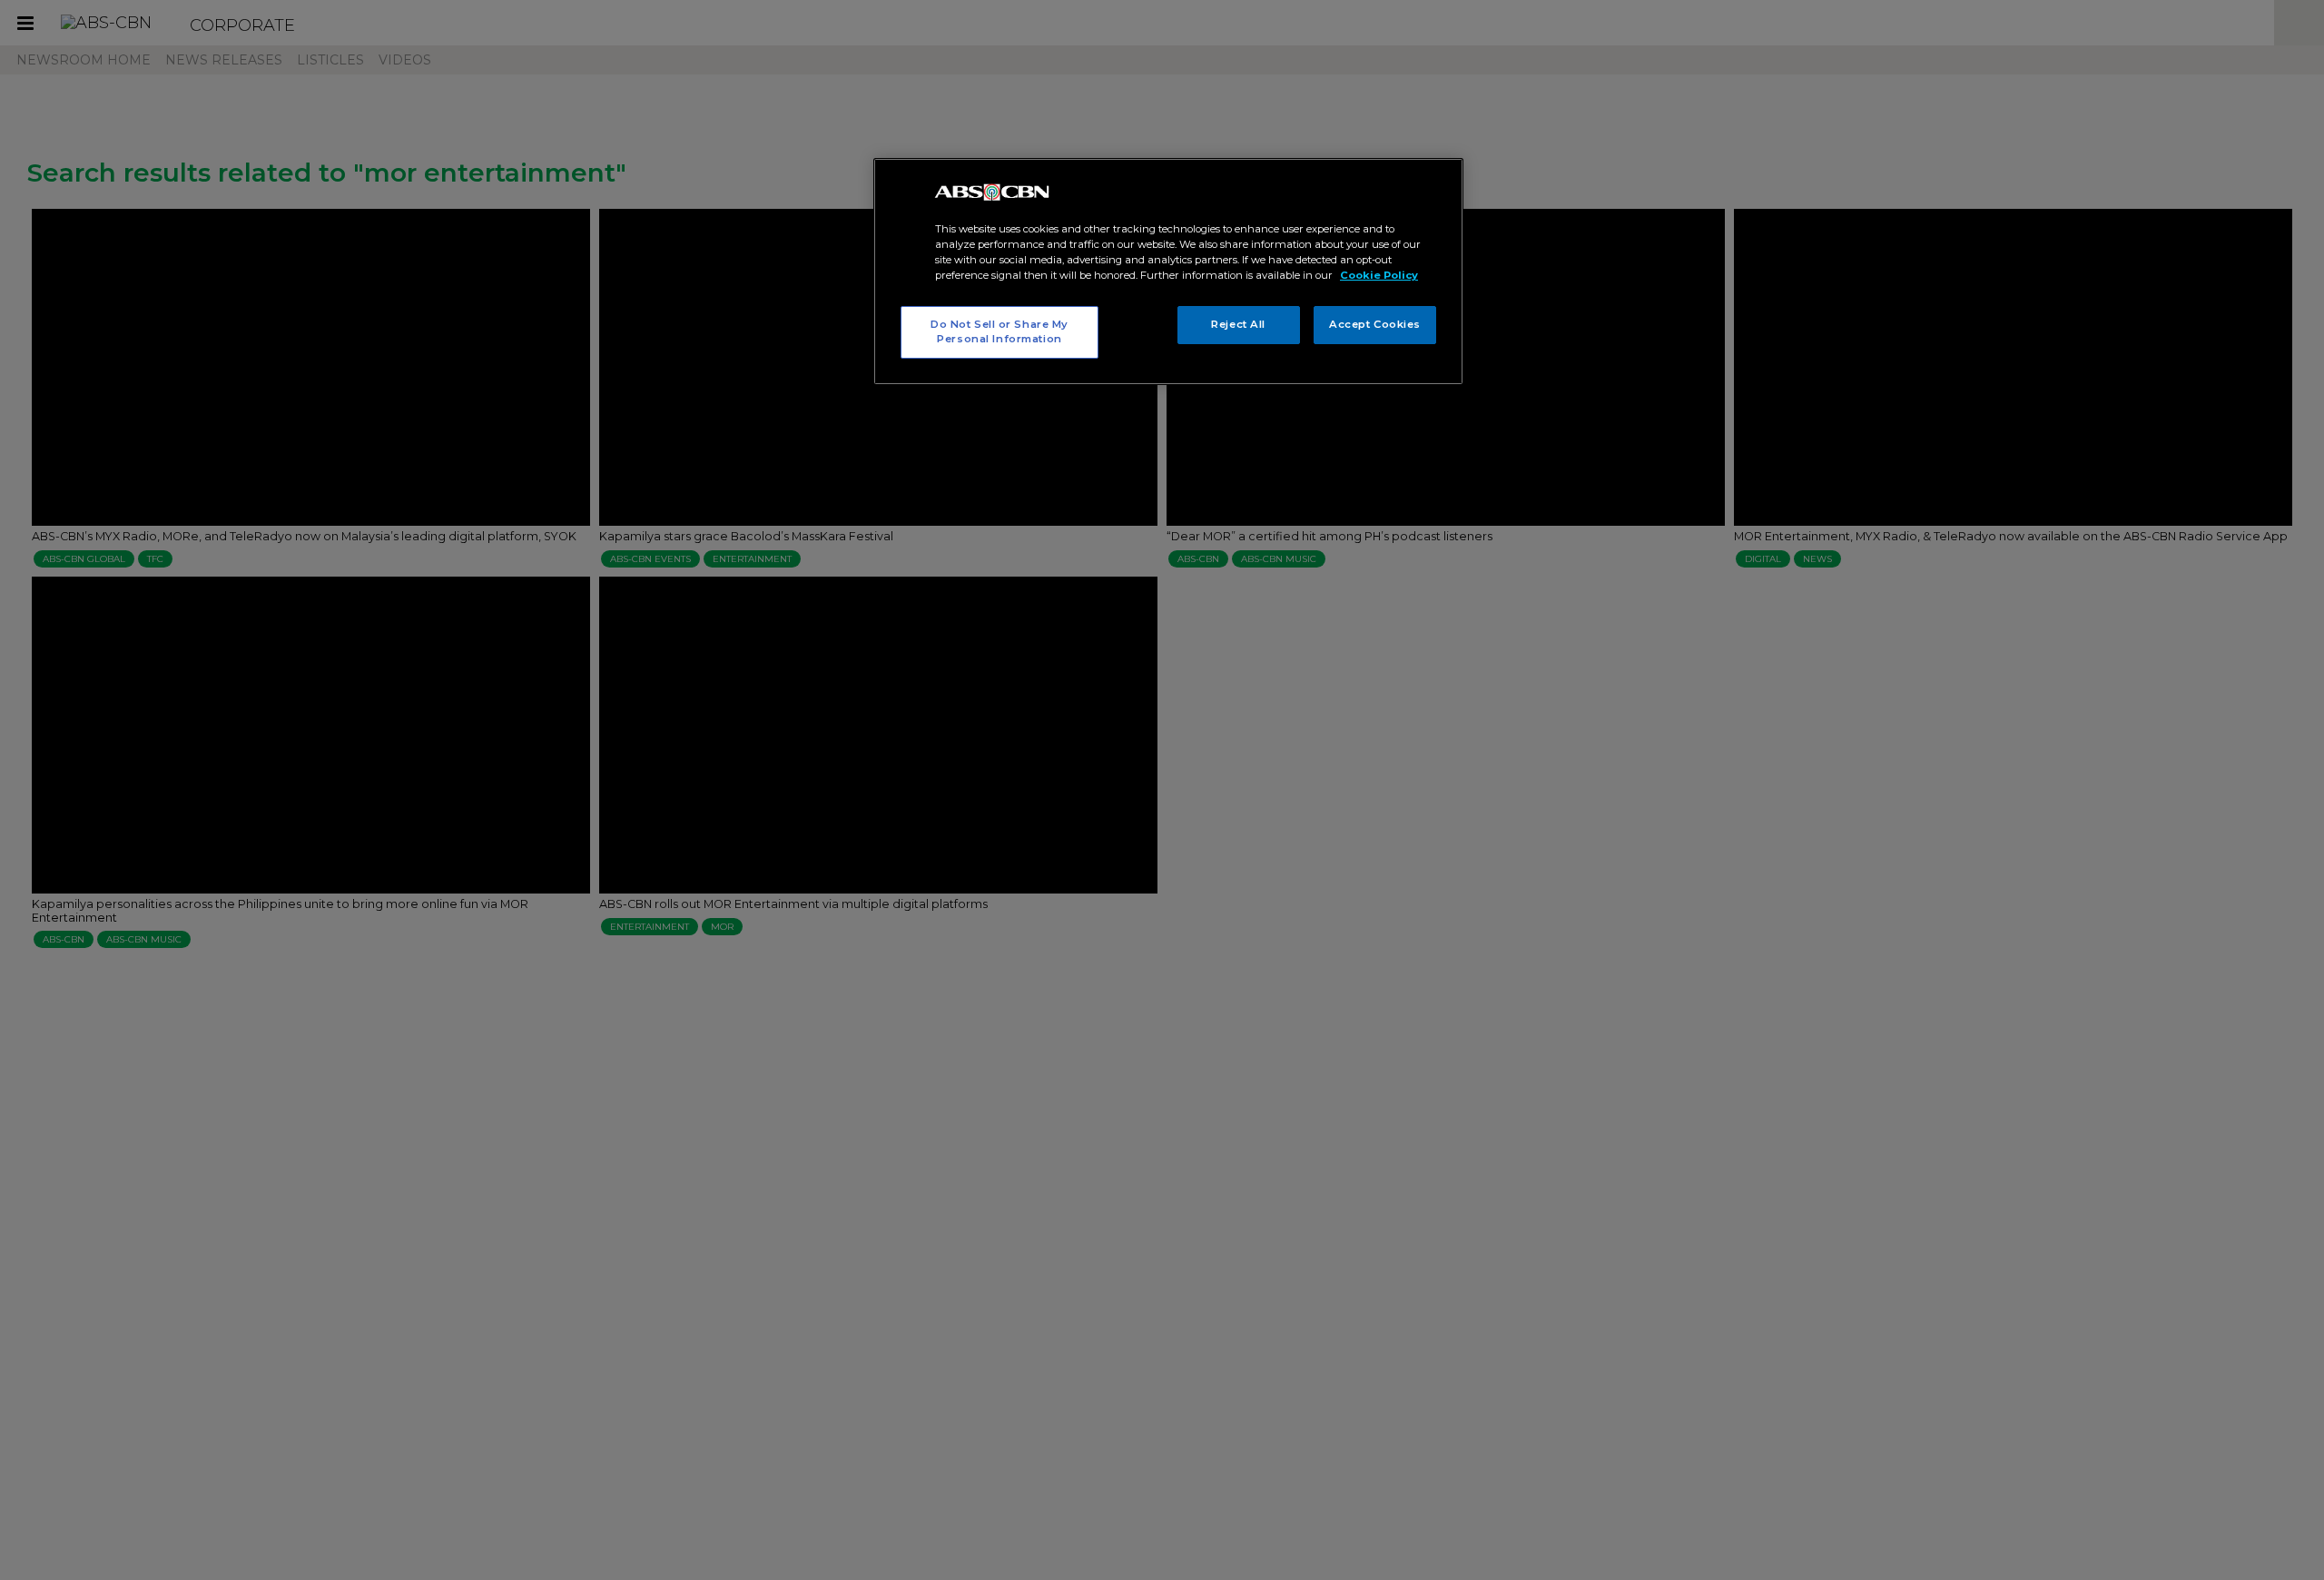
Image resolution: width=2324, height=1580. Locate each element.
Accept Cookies (1375, 324)
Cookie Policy (1379, 275)
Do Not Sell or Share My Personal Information (1000, 331)
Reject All (1238, 324)
